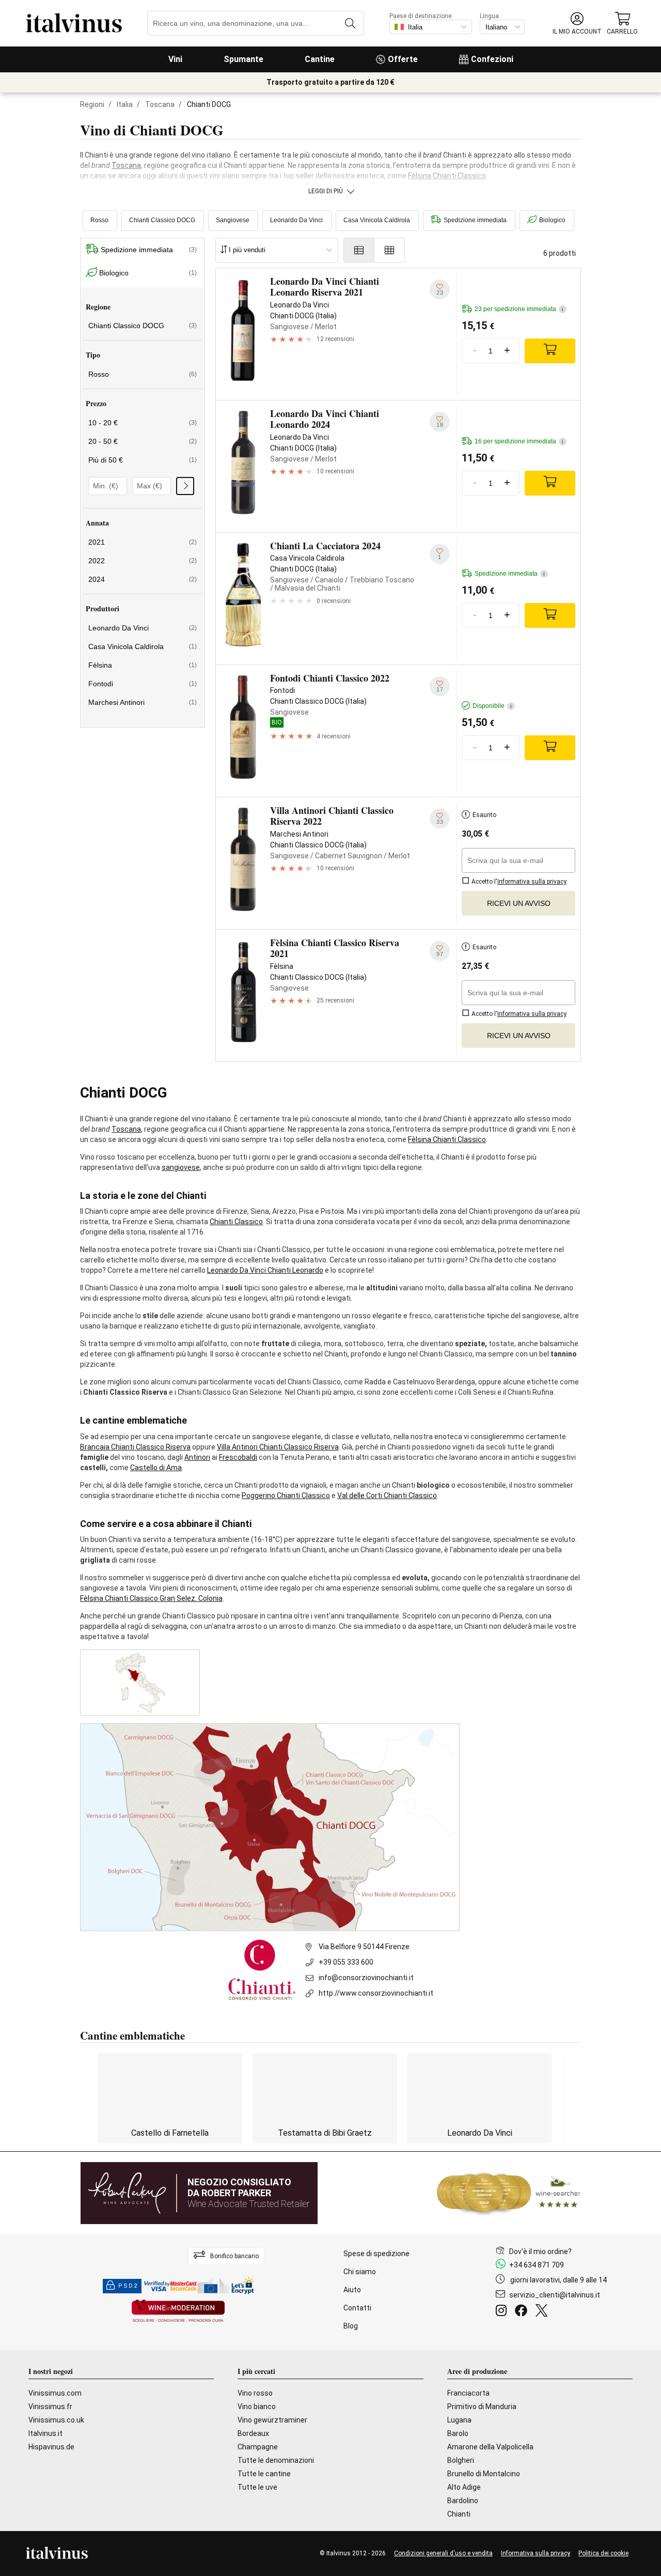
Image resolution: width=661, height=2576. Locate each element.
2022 (143, 561)
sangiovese (181, 1167)
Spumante (243, 59)
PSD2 (128, 2286)
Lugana (459, 2420)
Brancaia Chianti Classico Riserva (135, 1447)
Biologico (552, 220)
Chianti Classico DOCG (162, 220)
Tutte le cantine (264, 2474)
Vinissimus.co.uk (56, 2420)
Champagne (258, 2447)
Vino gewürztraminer (272, 2420)
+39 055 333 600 (346, 1962)
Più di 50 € (143, 460)
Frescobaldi (238, 1457)
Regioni (92, 104)
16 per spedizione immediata (519, 441)
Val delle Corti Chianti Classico (387, 1495)
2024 (143, 579)
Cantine (320, 59)
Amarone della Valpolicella (490, 2447)
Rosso (99, 220)
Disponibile (492, 706)
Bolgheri (461, 2460)
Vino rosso (255, 2393)
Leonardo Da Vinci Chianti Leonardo (265, 1270)
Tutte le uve (257, 2487)
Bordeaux (253, 2433)
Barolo (458, 2433)
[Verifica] (185, 486)
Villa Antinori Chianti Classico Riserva (278, 1447)
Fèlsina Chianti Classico (447, 176)
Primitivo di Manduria (482, 2407)
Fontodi (143, 684)
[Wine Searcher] (509, 2193)
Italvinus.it (45, 2433)
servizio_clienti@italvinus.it (555, 2295)
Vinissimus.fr (50, 2407)
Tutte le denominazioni (276, 2460)
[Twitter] (544, 2312)
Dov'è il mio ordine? (540, 2251)
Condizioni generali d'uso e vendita (443, 2553)
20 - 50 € (143, 441)
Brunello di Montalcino (484, 2474)
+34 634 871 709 (537, 2265)
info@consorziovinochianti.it (366, 1978)
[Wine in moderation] (178, 2312)
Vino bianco (257, 2407)
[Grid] (390, 250)
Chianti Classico (236, 1222)
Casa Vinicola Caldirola (377, 220)
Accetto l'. (519, 882)
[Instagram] (503, 2312)
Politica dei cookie (603, 2553)
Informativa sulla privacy (536, 2553)
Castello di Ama (156, 1468)
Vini (175, 59)
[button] (577, 24)
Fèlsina (143, 665)
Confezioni (492, 59)
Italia (125, 104)
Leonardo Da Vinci (296, 220)
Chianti (459, 2514)
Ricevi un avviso (519, 903)
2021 (143, 542)
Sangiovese (233, 220)
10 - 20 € (143, 423)
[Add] (550, 351)
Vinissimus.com (55, 2393)
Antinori (197, 1457)
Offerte (403, 59)
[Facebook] (523, 2312)
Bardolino (463, 2501)
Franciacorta (468, 2393)
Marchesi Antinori (143, 702)
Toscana (160, 104)
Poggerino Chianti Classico (286, 1495)
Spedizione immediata (475, 220)
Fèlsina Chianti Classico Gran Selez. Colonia (151, 1598)
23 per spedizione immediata (519, 309)
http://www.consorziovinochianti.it (376, 1993)
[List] (359, 250)
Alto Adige (464, 2487)
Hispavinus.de (51, 2447)
